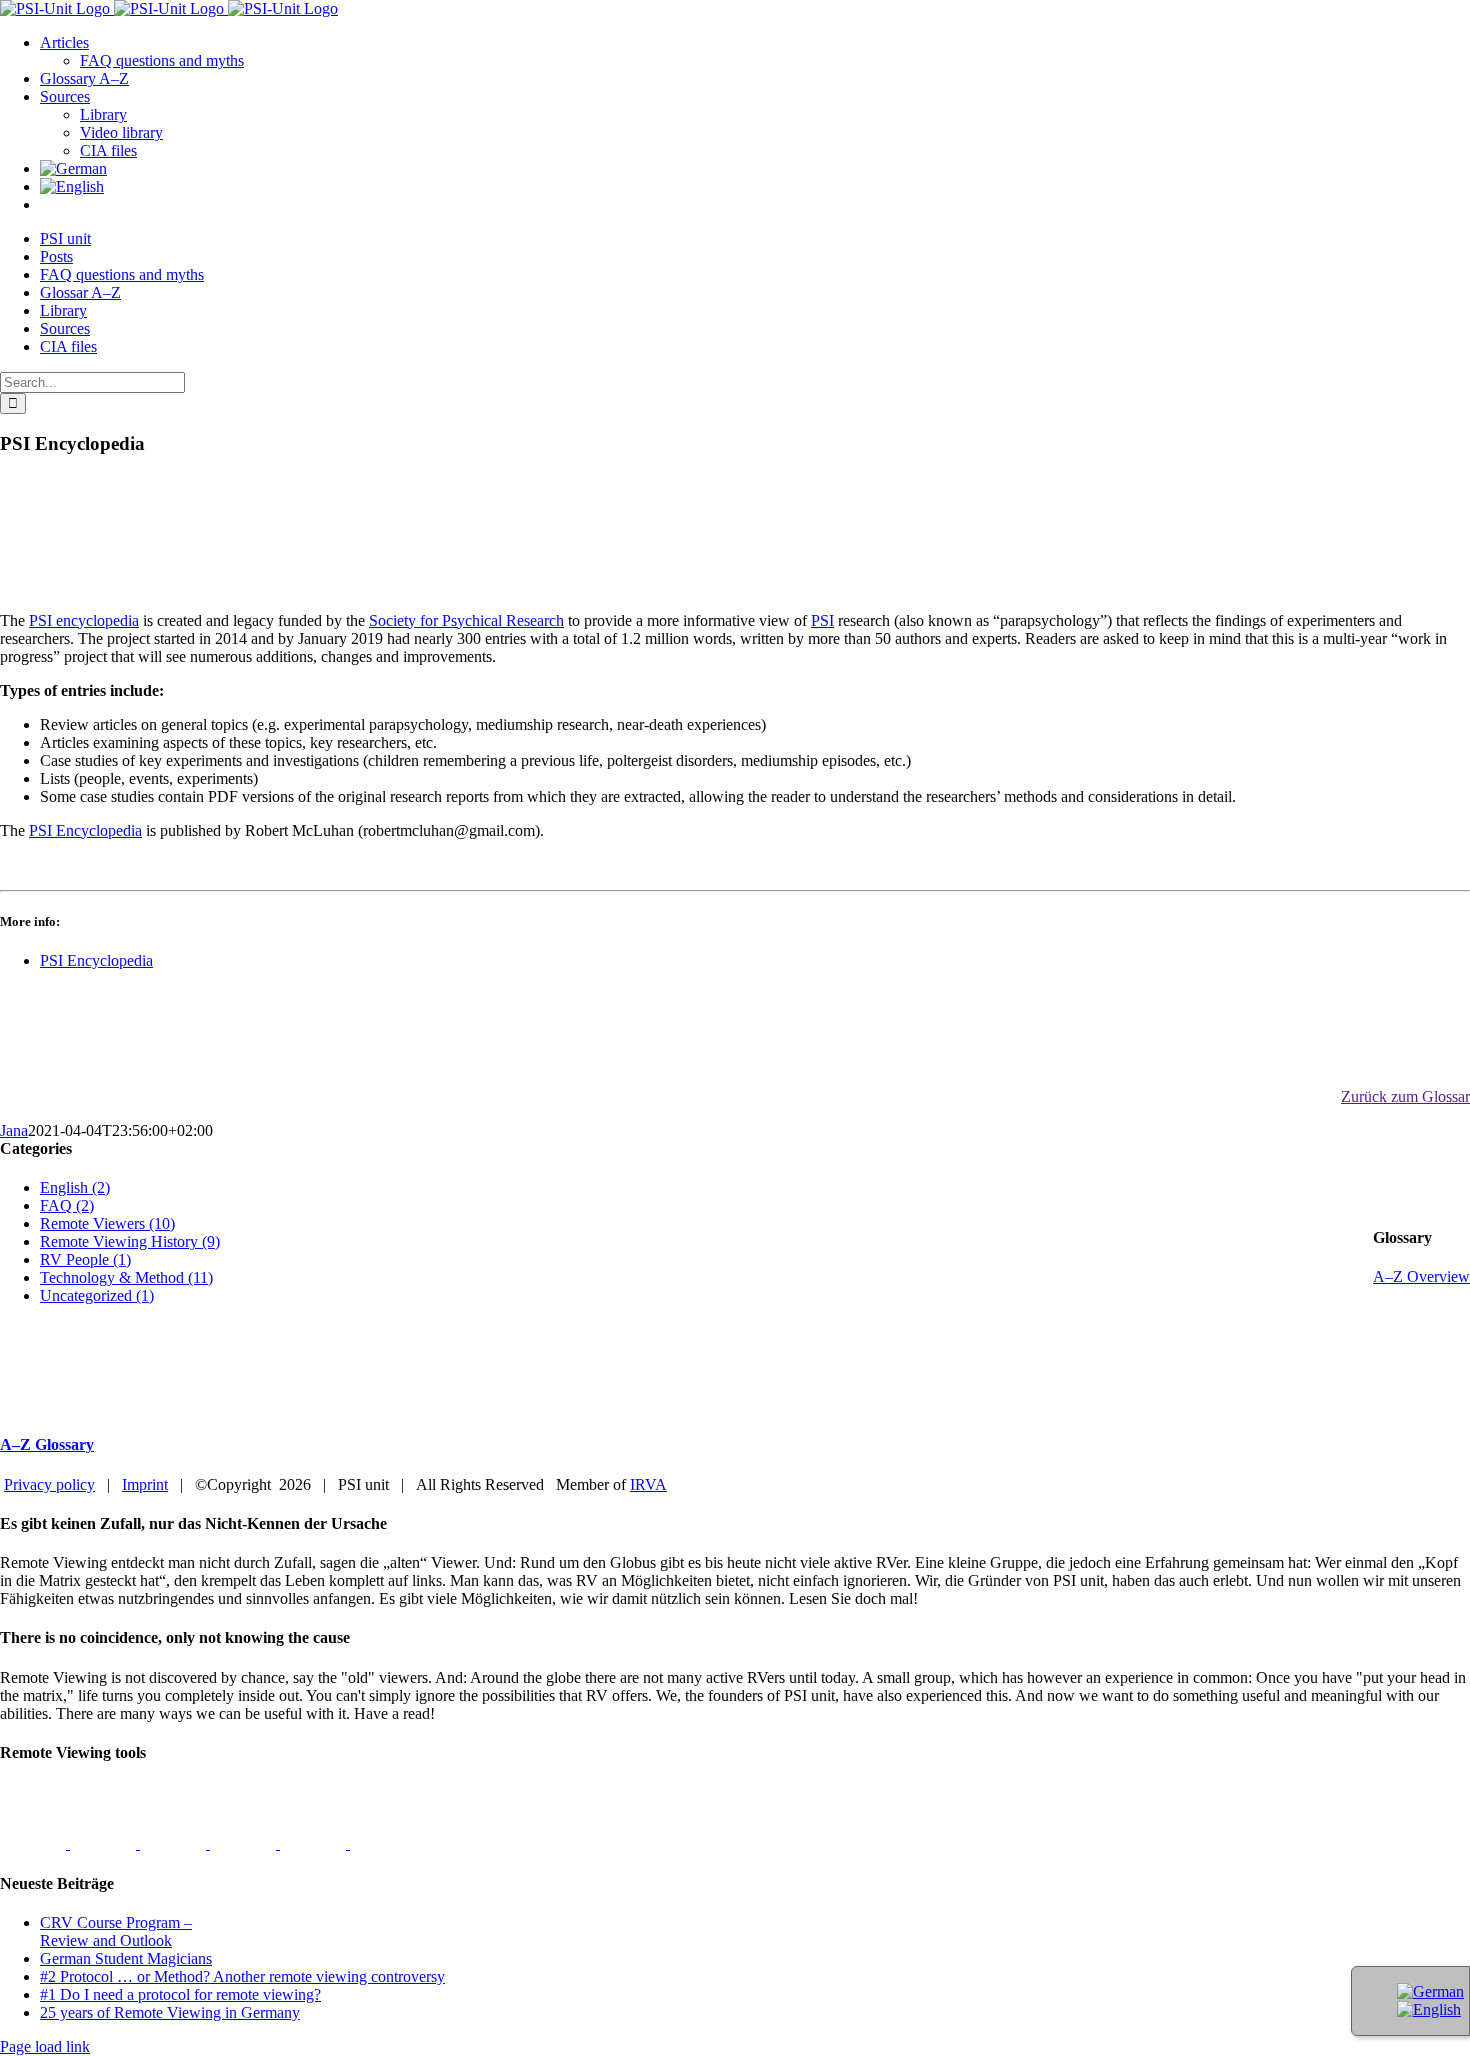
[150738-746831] (245, 1843)
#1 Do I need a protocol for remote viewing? (180, 1994)
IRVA (648, 1484)
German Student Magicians (126, 1958)
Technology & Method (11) (126, 1277)
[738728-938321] (315, 1843)
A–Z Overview (1421, 1276)
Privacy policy (49, 1484)
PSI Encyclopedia (85, 830)
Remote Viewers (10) (107, 1223)
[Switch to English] (1429, 2009)
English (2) (75, 1187)
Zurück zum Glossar (1405, 1096)
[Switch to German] (73, 168)
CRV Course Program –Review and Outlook (116, 1931)
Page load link (45, 2046)
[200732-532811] (35, 1843)
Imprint (145, 1484)
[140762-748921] (175, 1843)
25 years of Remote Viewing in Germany (170, 2012)
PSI (822, 620)
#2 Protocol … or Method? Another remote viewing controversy (242, 1976)
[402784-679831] (383, 1843)
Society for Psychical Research (466, 620)
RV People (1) (85, 1259)
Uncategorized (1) (97, 1295)
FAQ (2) (67, 1205)
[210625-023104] (105, 1843)
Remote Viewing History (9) (130, 1241)
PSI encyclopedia (84, 620)
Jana (14, 1130)
